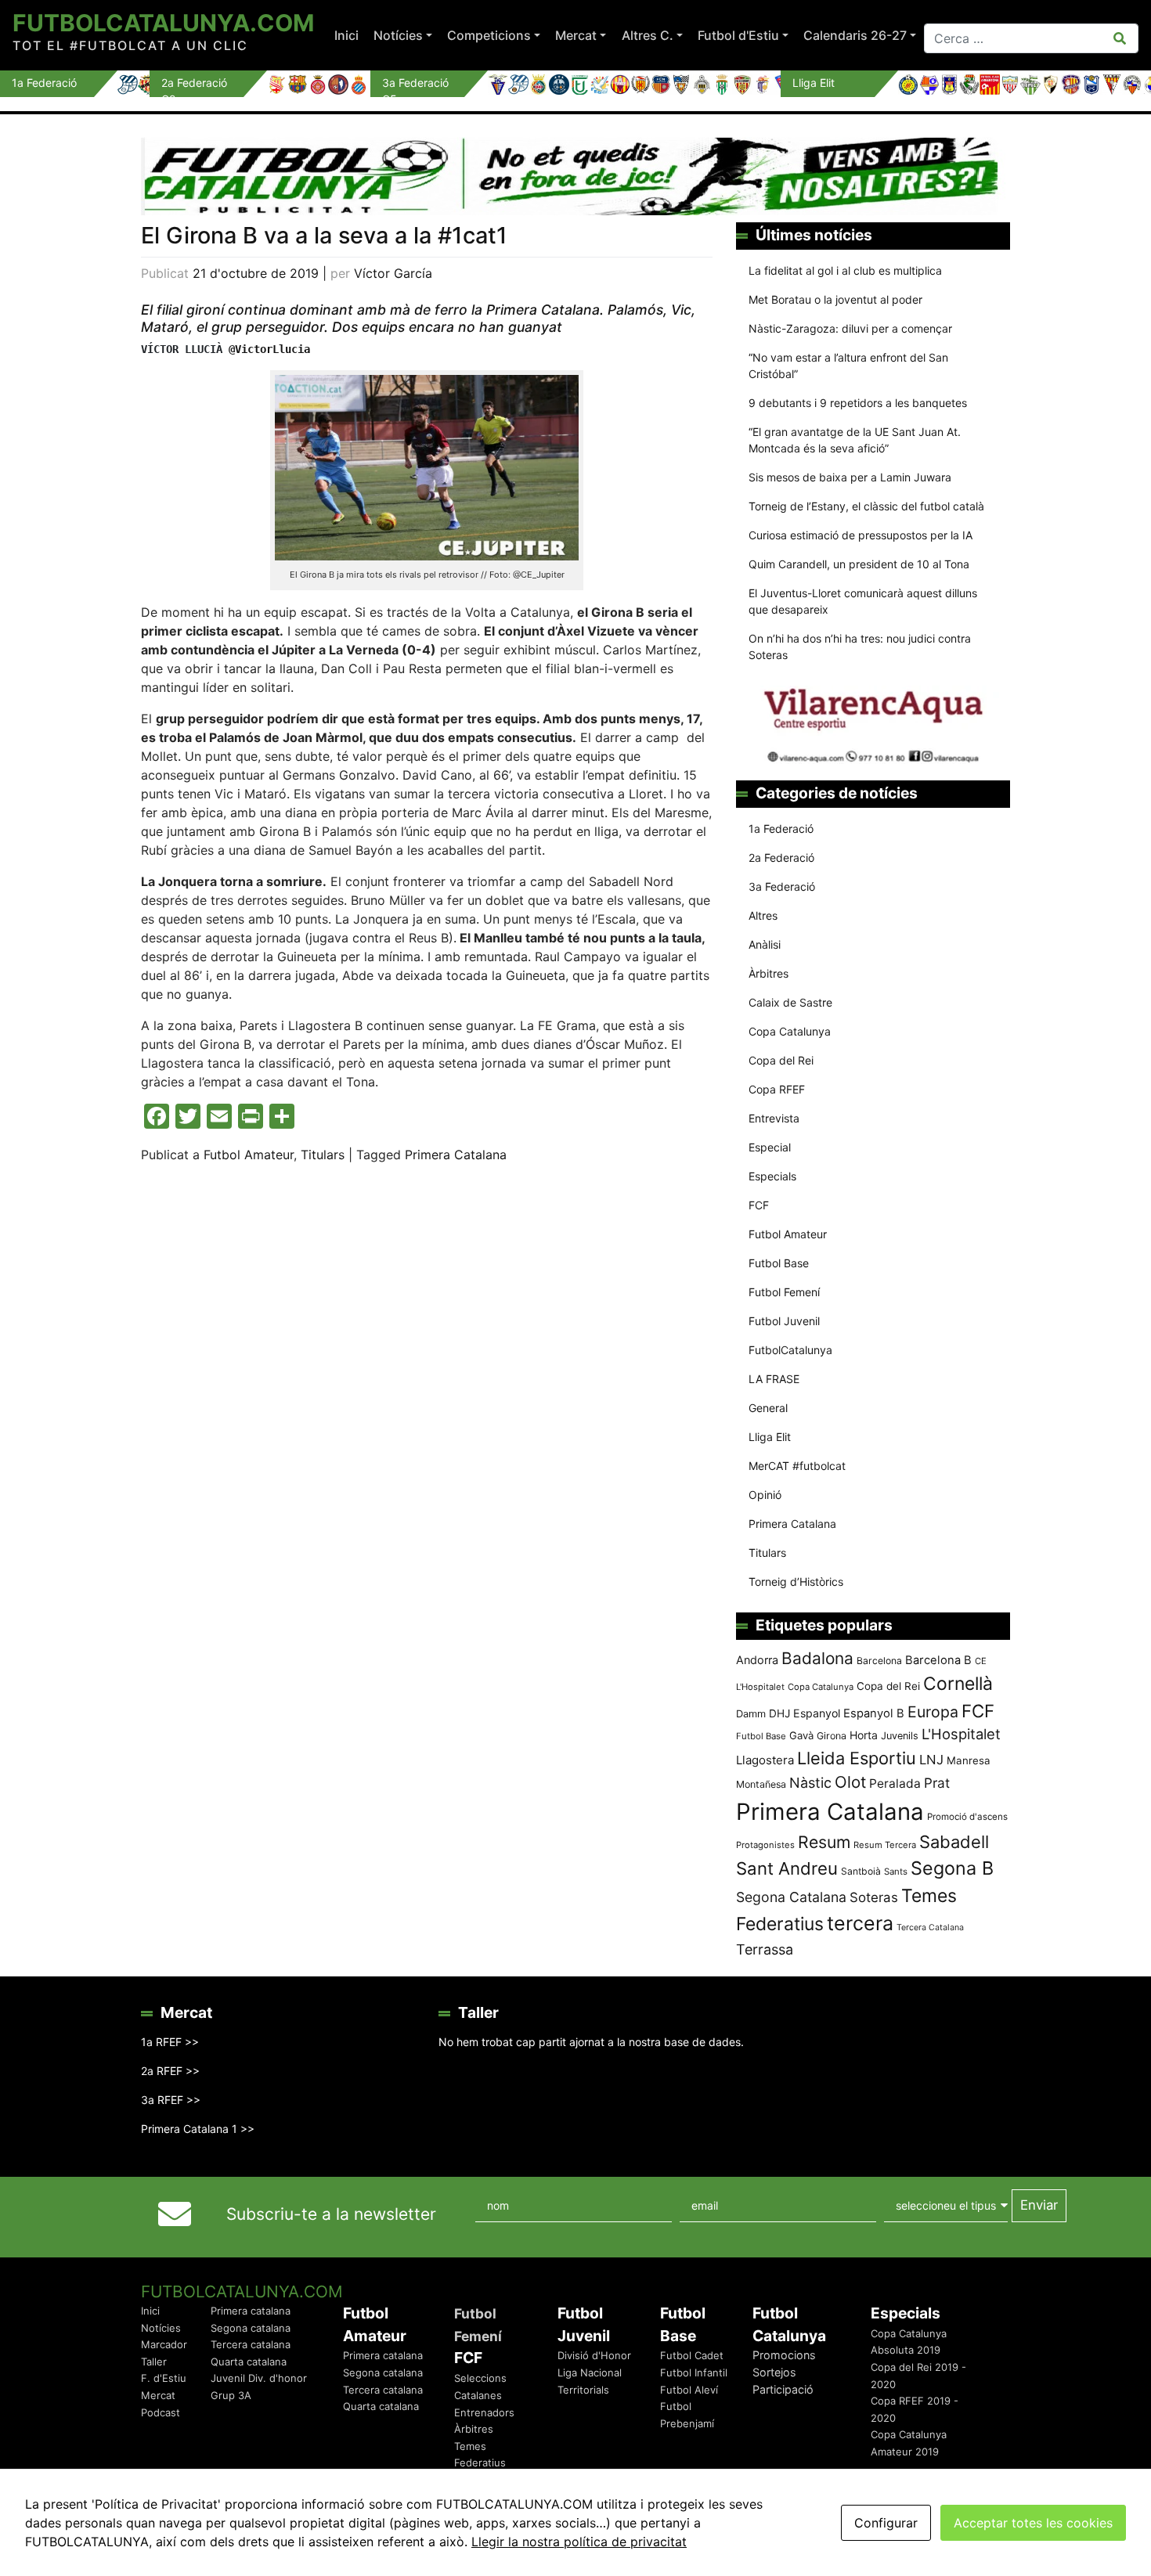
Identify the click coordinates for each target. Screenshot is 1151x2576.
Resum (824, 1842)
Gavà (801, 1735)
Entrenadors (484, 2412)
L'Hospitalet (961, 1734)
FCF (759, 1205)
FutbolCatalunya (790, 1350)
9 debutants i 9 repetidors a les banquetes (858, 403)
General (768, 1408)
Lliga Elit (770, 1437)
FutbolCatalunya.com (163, 23)
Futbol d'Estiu (738, 35)
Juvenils (900, 1736)
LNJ (931, 1760)
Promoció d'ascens (967, 1817)
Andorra (757, 1660)
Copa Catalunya (790, 1031)
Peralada (895, 1783)
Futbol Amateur (249, 1155)
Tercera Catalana (930, 1927)
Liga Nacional (590, 2372)
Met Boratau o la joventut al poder (835, 299)
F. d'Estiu (164, 2378)
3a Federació (782, 886)
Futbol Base (779, 1263)
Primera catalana (251, 2311)
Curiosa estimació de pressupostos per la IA (861, 535)
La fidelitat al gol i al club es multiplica (845, 270)
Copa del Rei (781, 1060)
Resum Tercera (885, 1845)
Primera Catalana (456, 1155)
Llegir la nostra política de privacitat (579, 2542)
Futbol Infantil (694, 2372)
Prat (937, 1783)
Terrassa (765, 1949)
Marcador (164, 2344)
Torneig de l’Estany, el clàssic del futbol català (866, 506)
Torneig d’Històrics (796, 1582)
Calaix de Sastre (790, 1002)
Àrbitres (769, 973)
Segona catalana (251, 2328)
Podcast (161, 2412)
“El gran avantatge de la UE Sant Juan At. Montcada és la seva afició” (855, 440)
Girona (832, 1736)
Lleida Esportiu (857, 1758)
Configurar (886, 2523)
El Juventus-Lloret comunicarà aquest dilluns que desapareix (863, 601)
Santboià (861, 1871)
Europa (933, 1712)
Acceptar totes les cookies (1033, 2523)
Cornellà (958, 1684)
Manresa (969, 1760)
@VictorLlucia (269, 349)
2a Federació (781, 857)
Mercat (576, 35)
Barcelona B (938, 1660)
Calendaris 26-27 (855, 35)
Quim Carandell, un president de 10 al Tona (859, 564)
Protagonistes (765, 1845)
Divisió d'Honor (594, 2355)
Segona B (952, 1868)
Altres (763, 915)
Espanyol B (874, 1713)
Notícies (398, 35)
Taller (154, 2362)
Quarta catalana (249, 2362)
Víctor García (393, 273)
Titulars (323, 1155)
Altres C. (648, 35)
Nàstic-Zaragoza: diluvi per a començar (850, 328)
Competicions (489, 35)
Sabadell (954, 1842)
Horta (864, 1735)
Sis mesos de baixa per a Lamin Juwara (850, 477)
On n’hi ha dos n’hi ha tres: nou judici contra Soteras (860, 647)
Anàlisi (765, 944)
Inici (346, 35)
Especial (770, 1147)
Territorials (583, 2390)
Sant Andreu (787, 1868)
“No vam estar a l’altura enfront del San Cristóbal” (848, 366)
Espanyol (817, 1713)
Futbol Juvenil (784, 1321)
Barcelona (879, 1661)
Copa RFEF (777, 1089)
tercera (860, 1923)
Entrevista (774, 1118)
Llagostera (765, 1760)
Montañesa (761, 1784)
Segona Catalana (791, 1897)
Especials (772, 1176)
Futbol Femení (784, 1292)
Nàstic (810, 1783)
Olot (850, 1782)
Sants (896, 1872)
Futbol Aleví (689, 2390)
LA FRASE (774, 1379)
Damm (751, 1713)
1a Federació (781, 829)
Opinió (765, 1495)
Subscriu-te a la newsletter (331, 2214)
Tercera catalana (251, 2344)
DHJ (779, 1713)
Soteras (874, 1897)
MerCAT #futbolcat (797, 1466)
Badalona (817, 1658)
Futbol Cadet (692, 2355)
